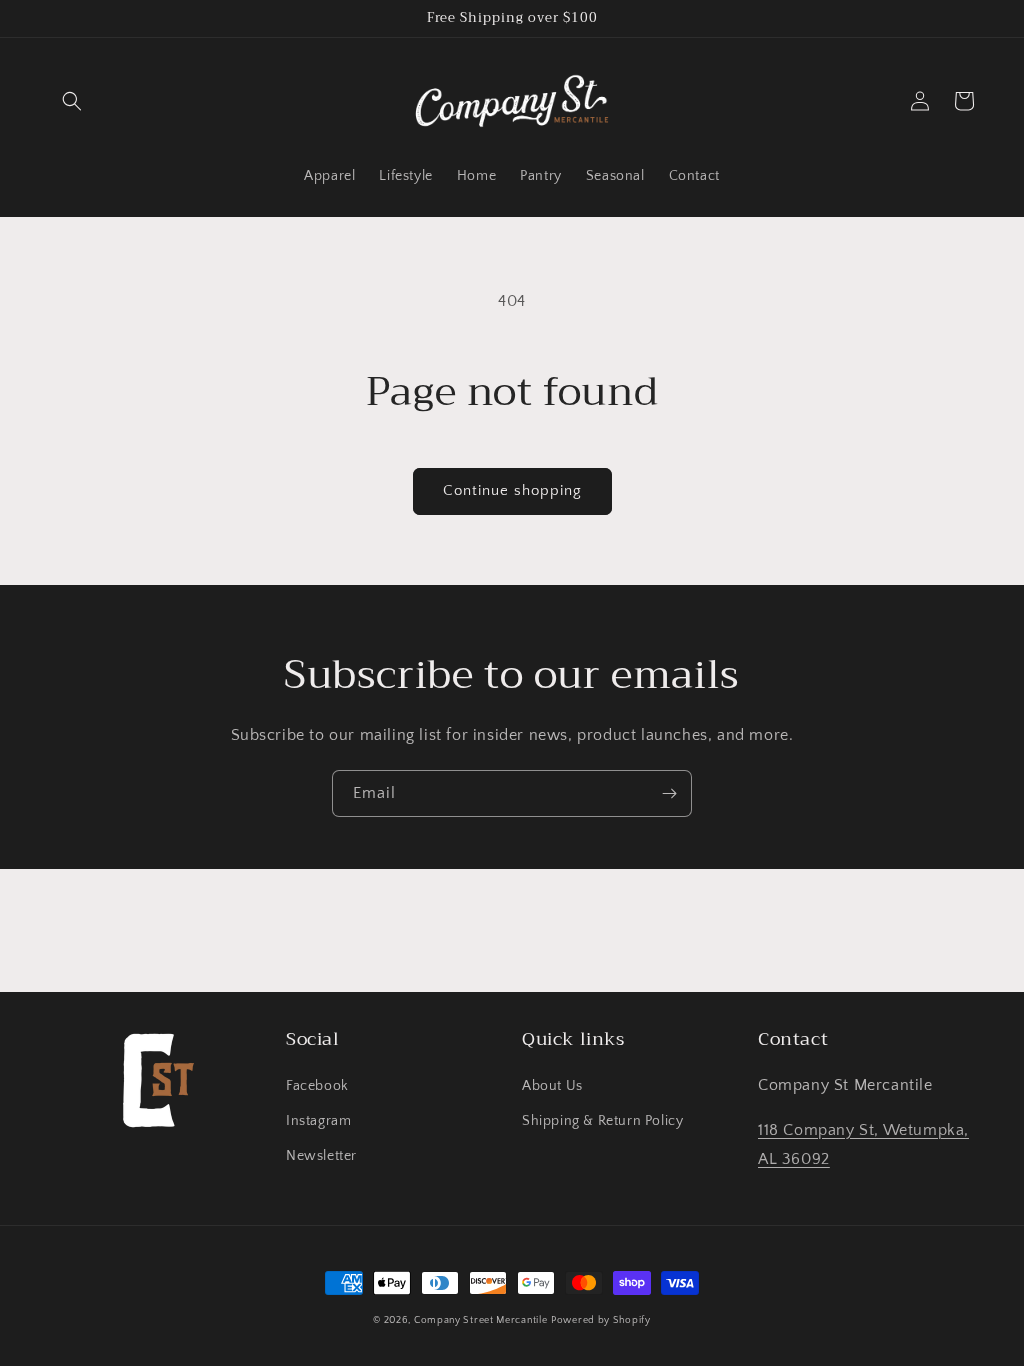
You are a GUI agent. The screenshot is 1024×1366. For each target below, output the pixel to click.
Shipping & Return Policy (602, 1121)
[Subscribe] (669, 793)
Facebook (317, 1086)
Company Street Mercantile (481, 1320)
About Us (552, 1086)
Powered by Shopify (601, 1320)
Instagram (318, 1121)
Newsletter (321, 1156)
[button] (72, 101)
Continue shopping (512, 490)
